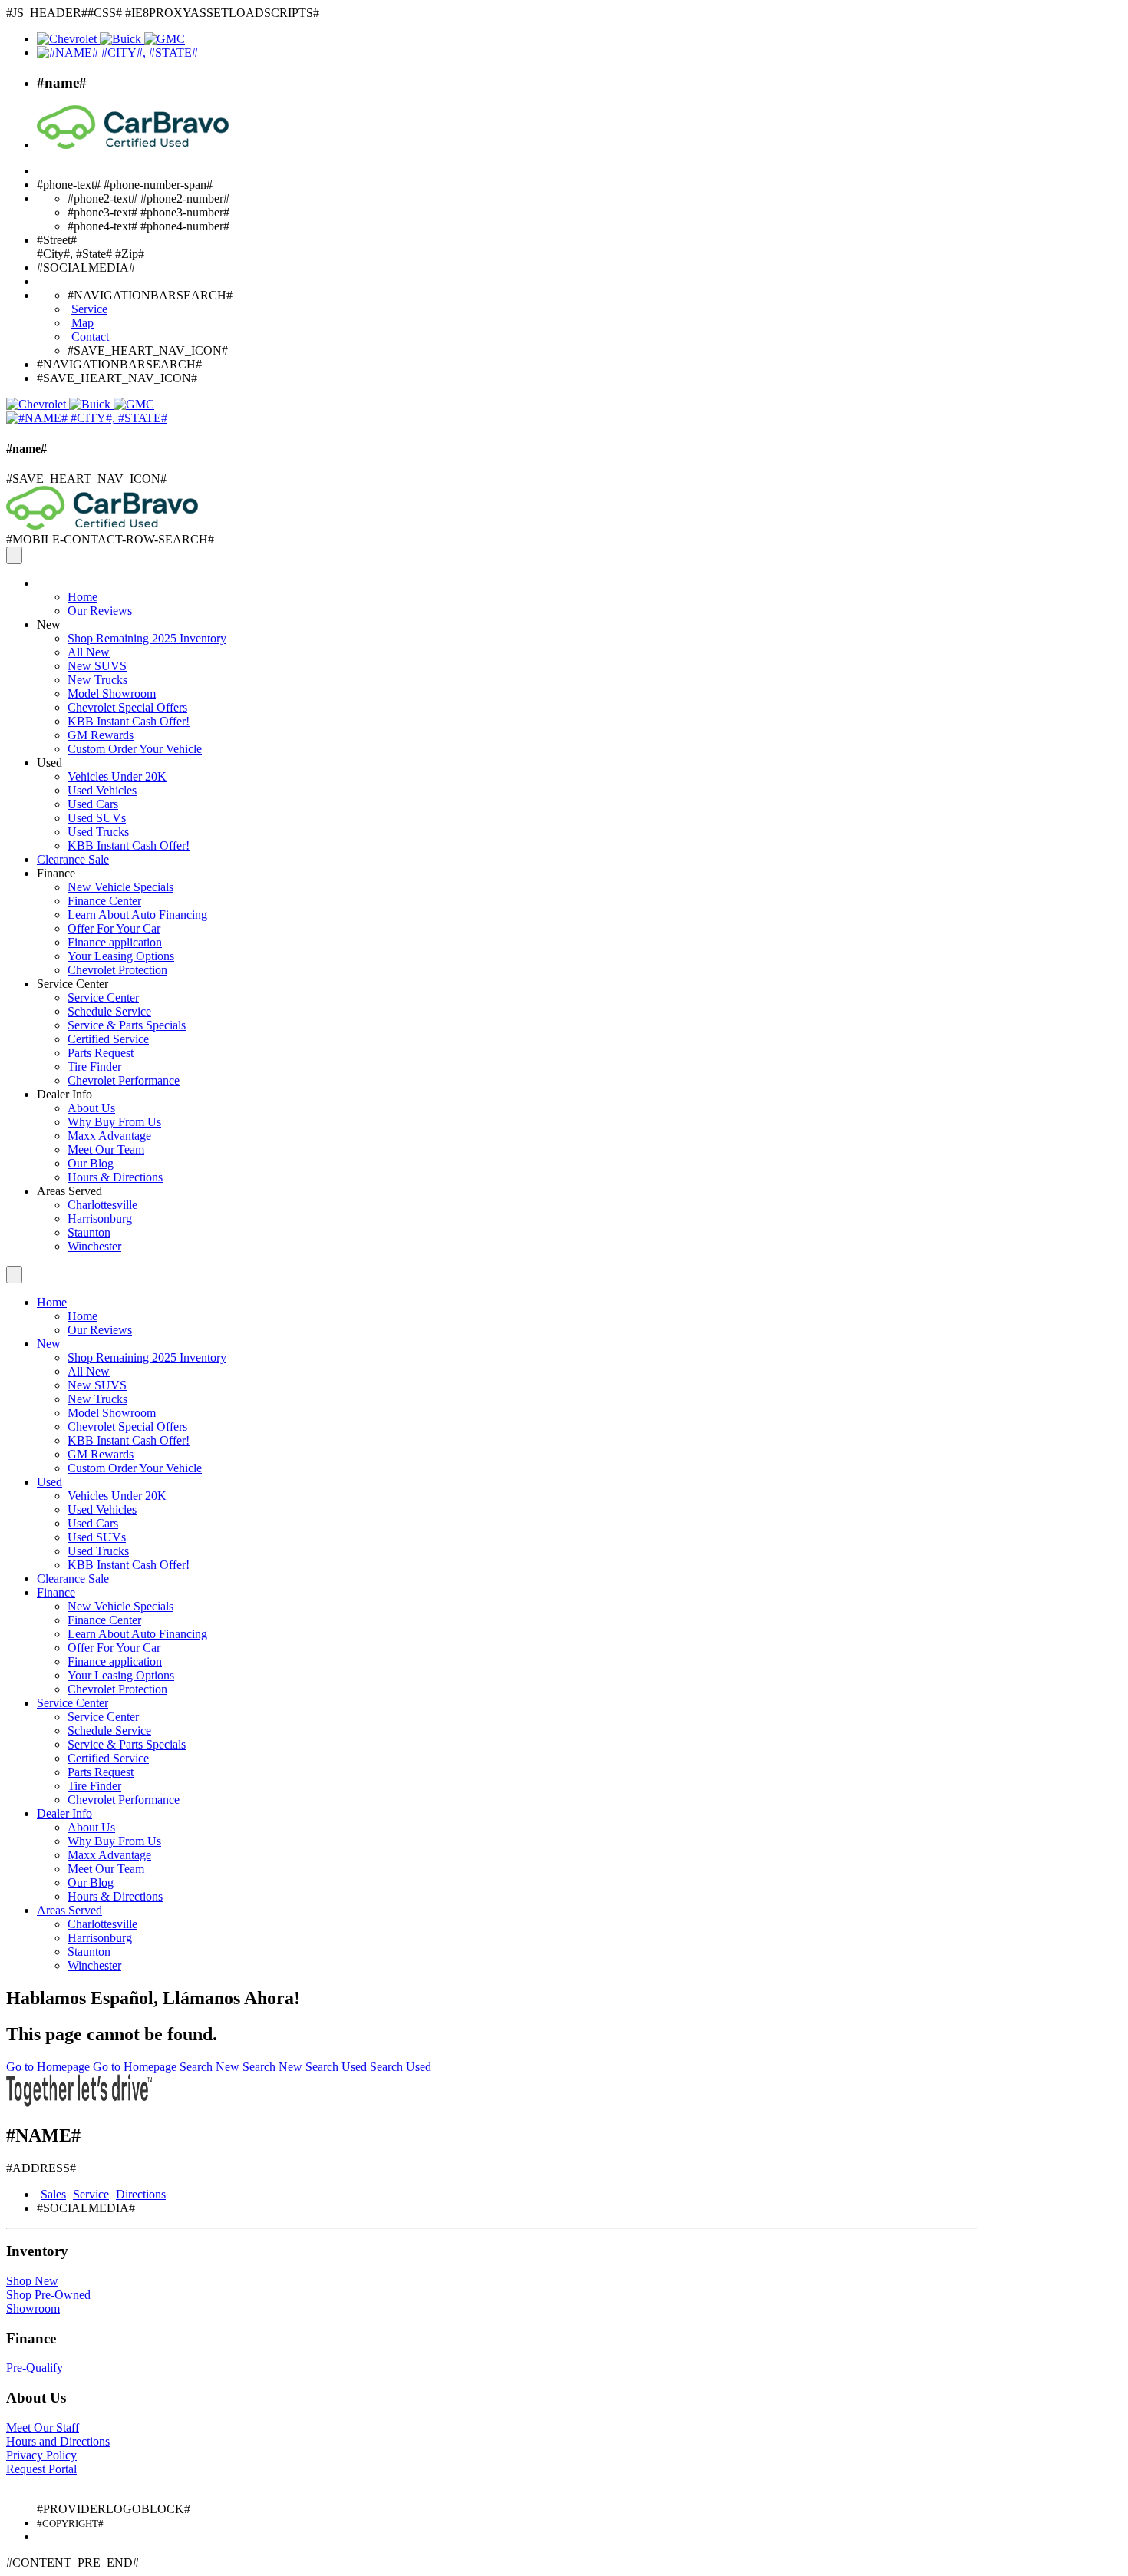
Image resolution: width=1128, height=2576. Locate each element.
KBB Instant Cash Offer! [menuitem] (129, 721)
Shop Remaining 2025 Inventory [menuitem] (147, 638)
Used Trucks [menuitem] (98, 832)
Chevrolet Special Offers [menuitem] (127, 707)
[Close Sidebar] (14, 1275)
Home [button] (52, 1302)
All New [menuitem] (89, 652)
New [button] (49, 624)
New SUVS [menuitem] (97, 666)
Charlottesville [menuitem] (102, 1205)
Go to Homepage (48, 2067)
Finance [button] (56, 873)
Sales (53, 2194)
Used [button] (49, 763)
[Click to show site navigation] (14, 555)
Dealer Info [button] (64, 1094)
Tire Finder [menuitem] (94, 1067)
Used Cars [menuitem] (93, 804)
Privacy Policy (41, 2455)
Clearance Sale (73, 859)
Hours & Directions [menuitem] (115, 1177)
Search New (209, 2067)
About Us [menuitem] (91, 1108)
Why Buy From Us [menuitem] (114, 1122)
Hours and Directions (58, 2441)
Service (91, 2194)
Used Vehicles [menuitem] (102, 790)
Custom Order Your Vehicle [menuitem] (135, 749)
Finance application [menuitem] (115, 942)
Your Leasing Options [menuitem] (121, 956)
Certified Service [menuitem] (108, 1039)
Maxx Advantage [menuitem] (109, 1136)
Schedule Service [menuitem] (109, 1011)
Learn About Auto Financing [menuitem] (137, 915)
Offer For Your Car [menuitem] (114, 928)
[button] (39, 583)
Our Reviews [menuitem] (100, 611)
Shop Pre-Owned (48, 2295)
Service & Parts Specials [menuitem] (127, 1025)
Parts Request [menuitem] (101, 1053)
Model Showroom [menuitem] (112, 694)
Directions (141, 2194)
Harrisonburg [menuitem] (100, 1219)
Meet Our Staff (43, 2427)
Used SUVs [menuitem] (97, 818)
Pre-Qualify (35, 2368)
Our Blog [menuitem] (91, 1163)
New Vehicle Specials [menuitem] (120, 887)
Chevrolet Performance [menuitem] (124, 1080)
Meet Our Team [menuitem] (106, 1149)
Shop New (32, 2281)
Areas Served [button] (69, 1191)
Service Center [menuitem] (103, 997)
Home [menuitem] (82, 597)
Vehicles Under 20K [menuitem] (117, 776)
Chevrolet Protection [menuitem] (117, 970)
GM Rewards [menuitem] (101, 735)
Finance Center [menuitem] (104, 901)
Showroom (33, 2308)
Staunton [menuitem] (89, 1232)
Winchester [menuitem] (94, 1246)
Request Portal (41, 2469)
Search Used (336, 2067)
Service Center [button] (73, 984)
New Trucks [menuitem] (97, 680)
